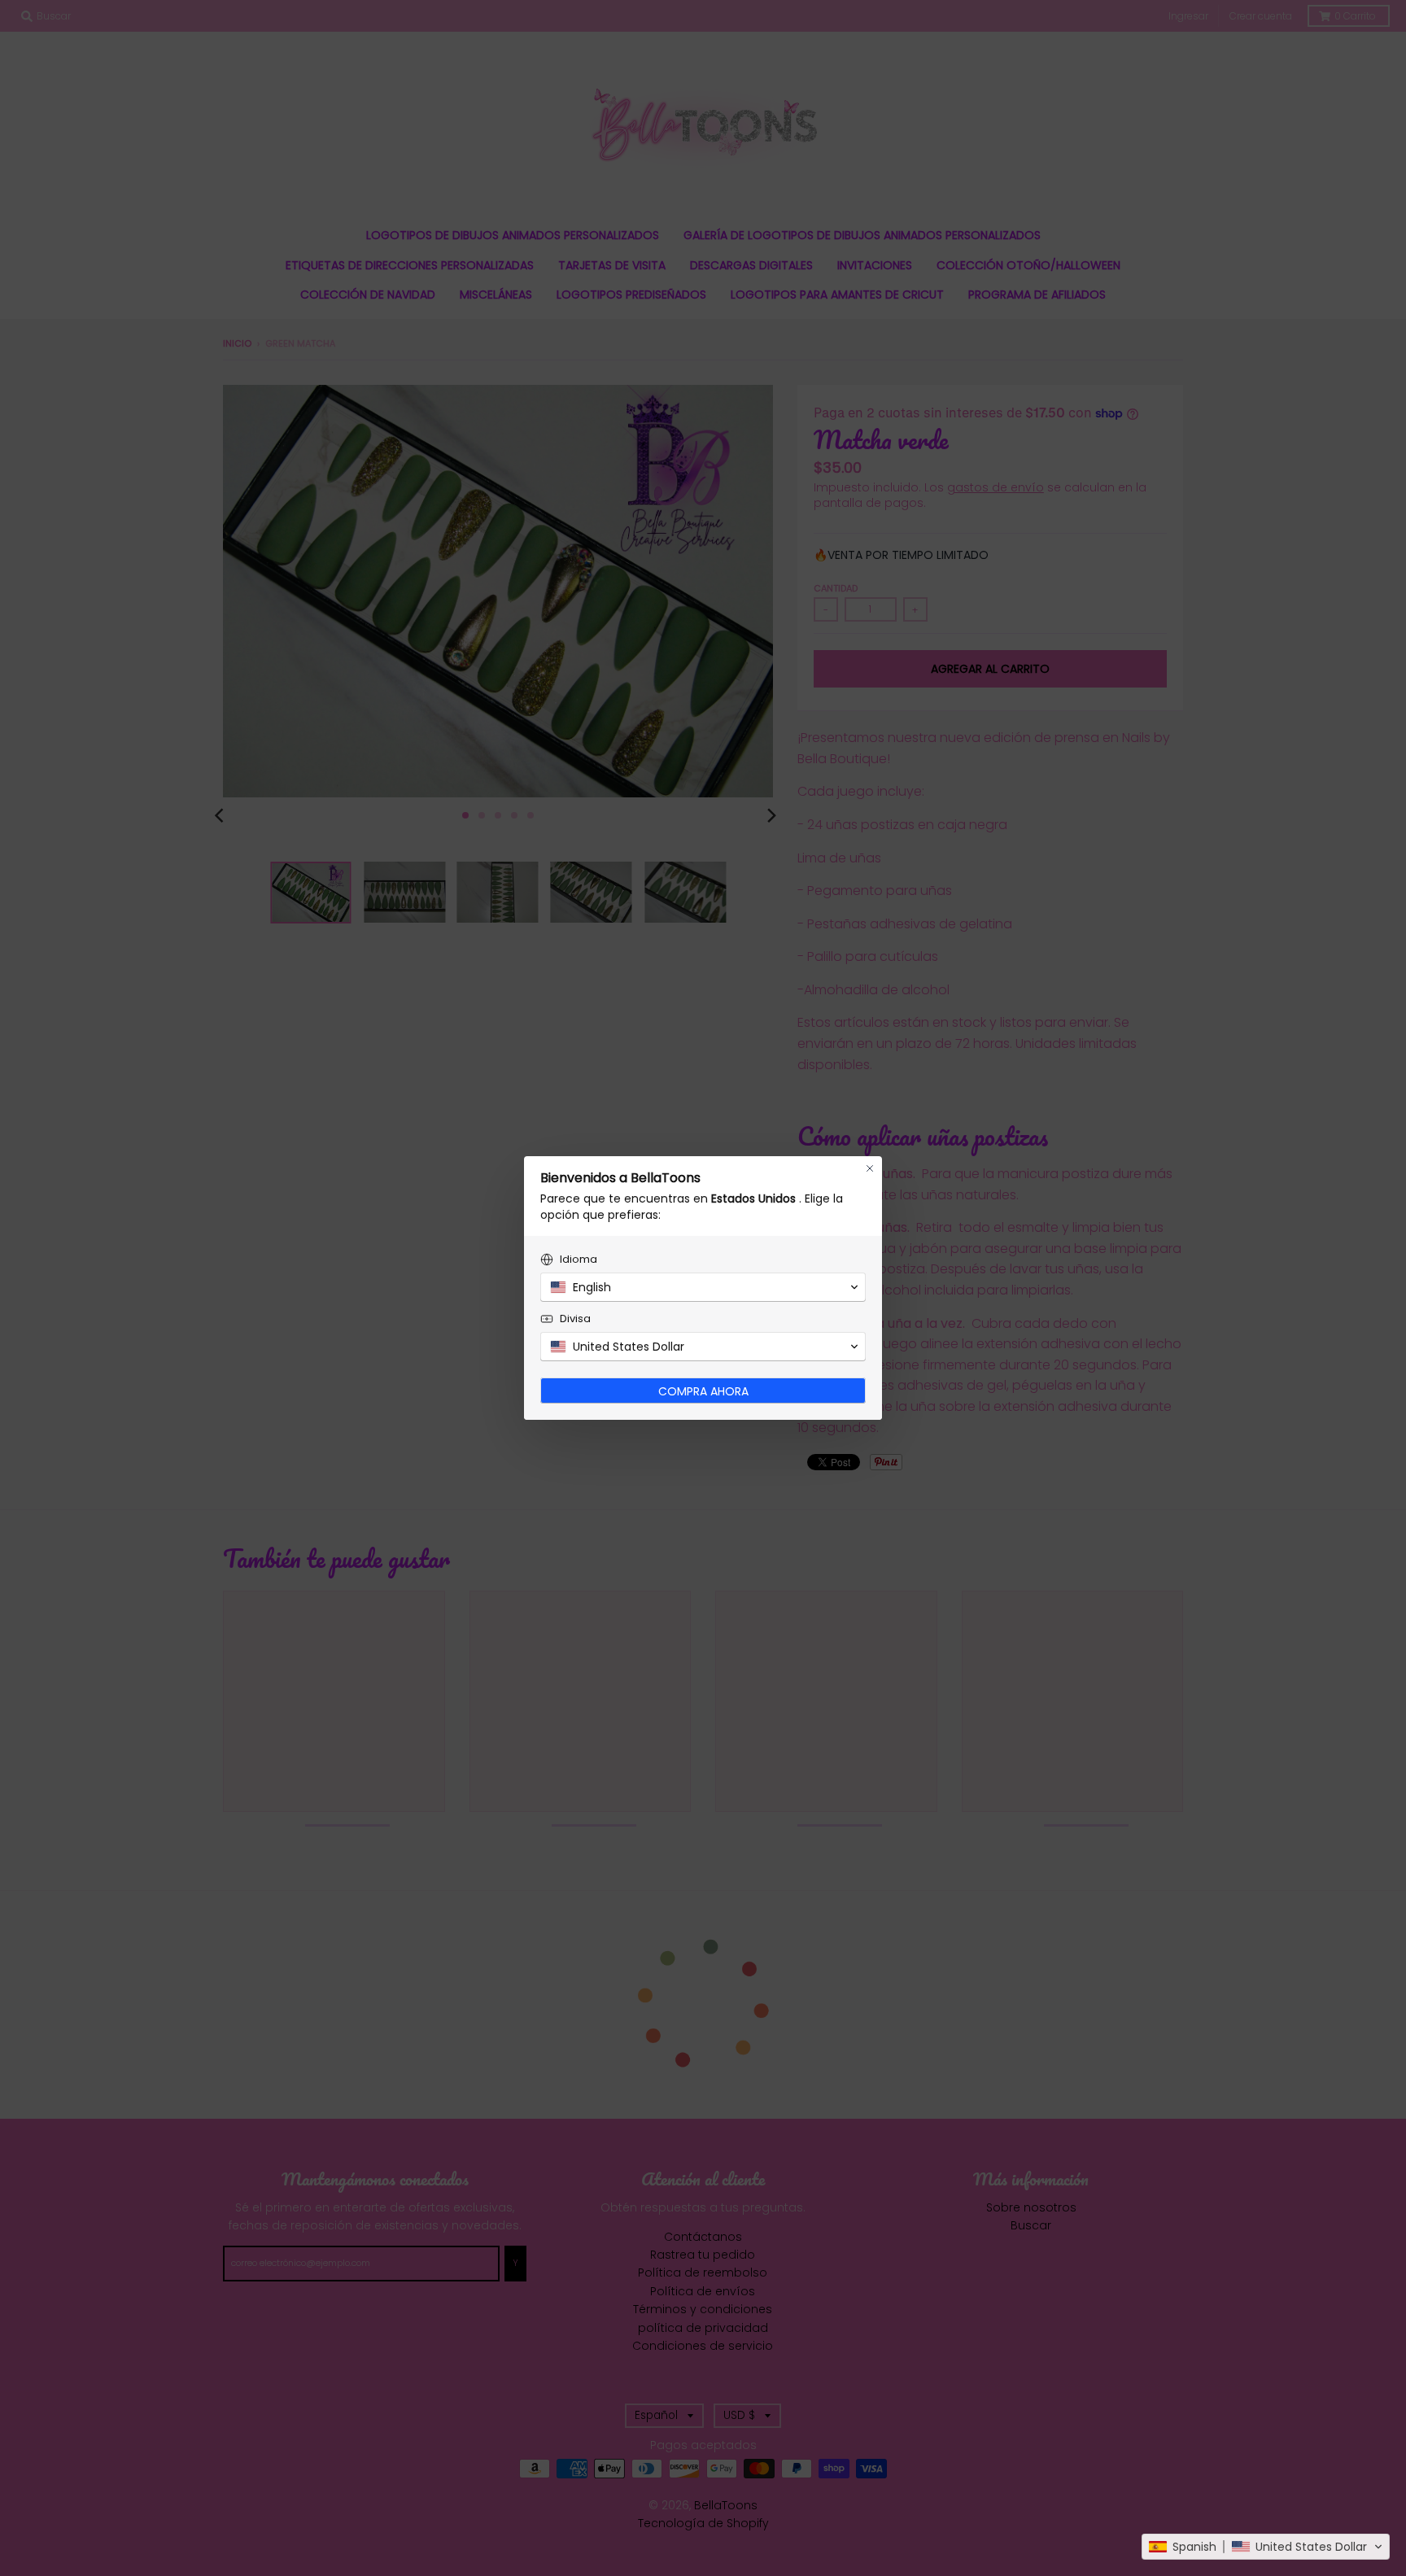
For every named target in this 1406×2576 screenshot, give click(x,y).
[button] (1266, 2547)
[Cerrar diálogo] (870, 1168)
